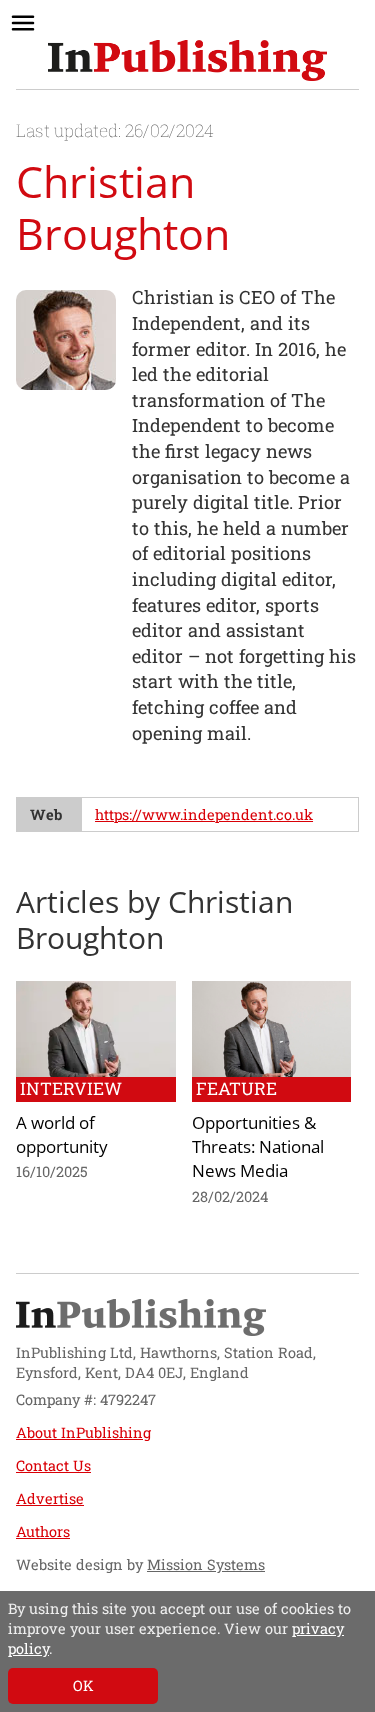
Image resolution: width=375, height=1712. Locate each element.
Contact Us (53, 1465)
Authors (43, 1531)
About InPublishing (83, 1432)
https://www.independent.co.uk (204, 814)
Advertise (50, 1498)
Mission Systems (206, 1564)
